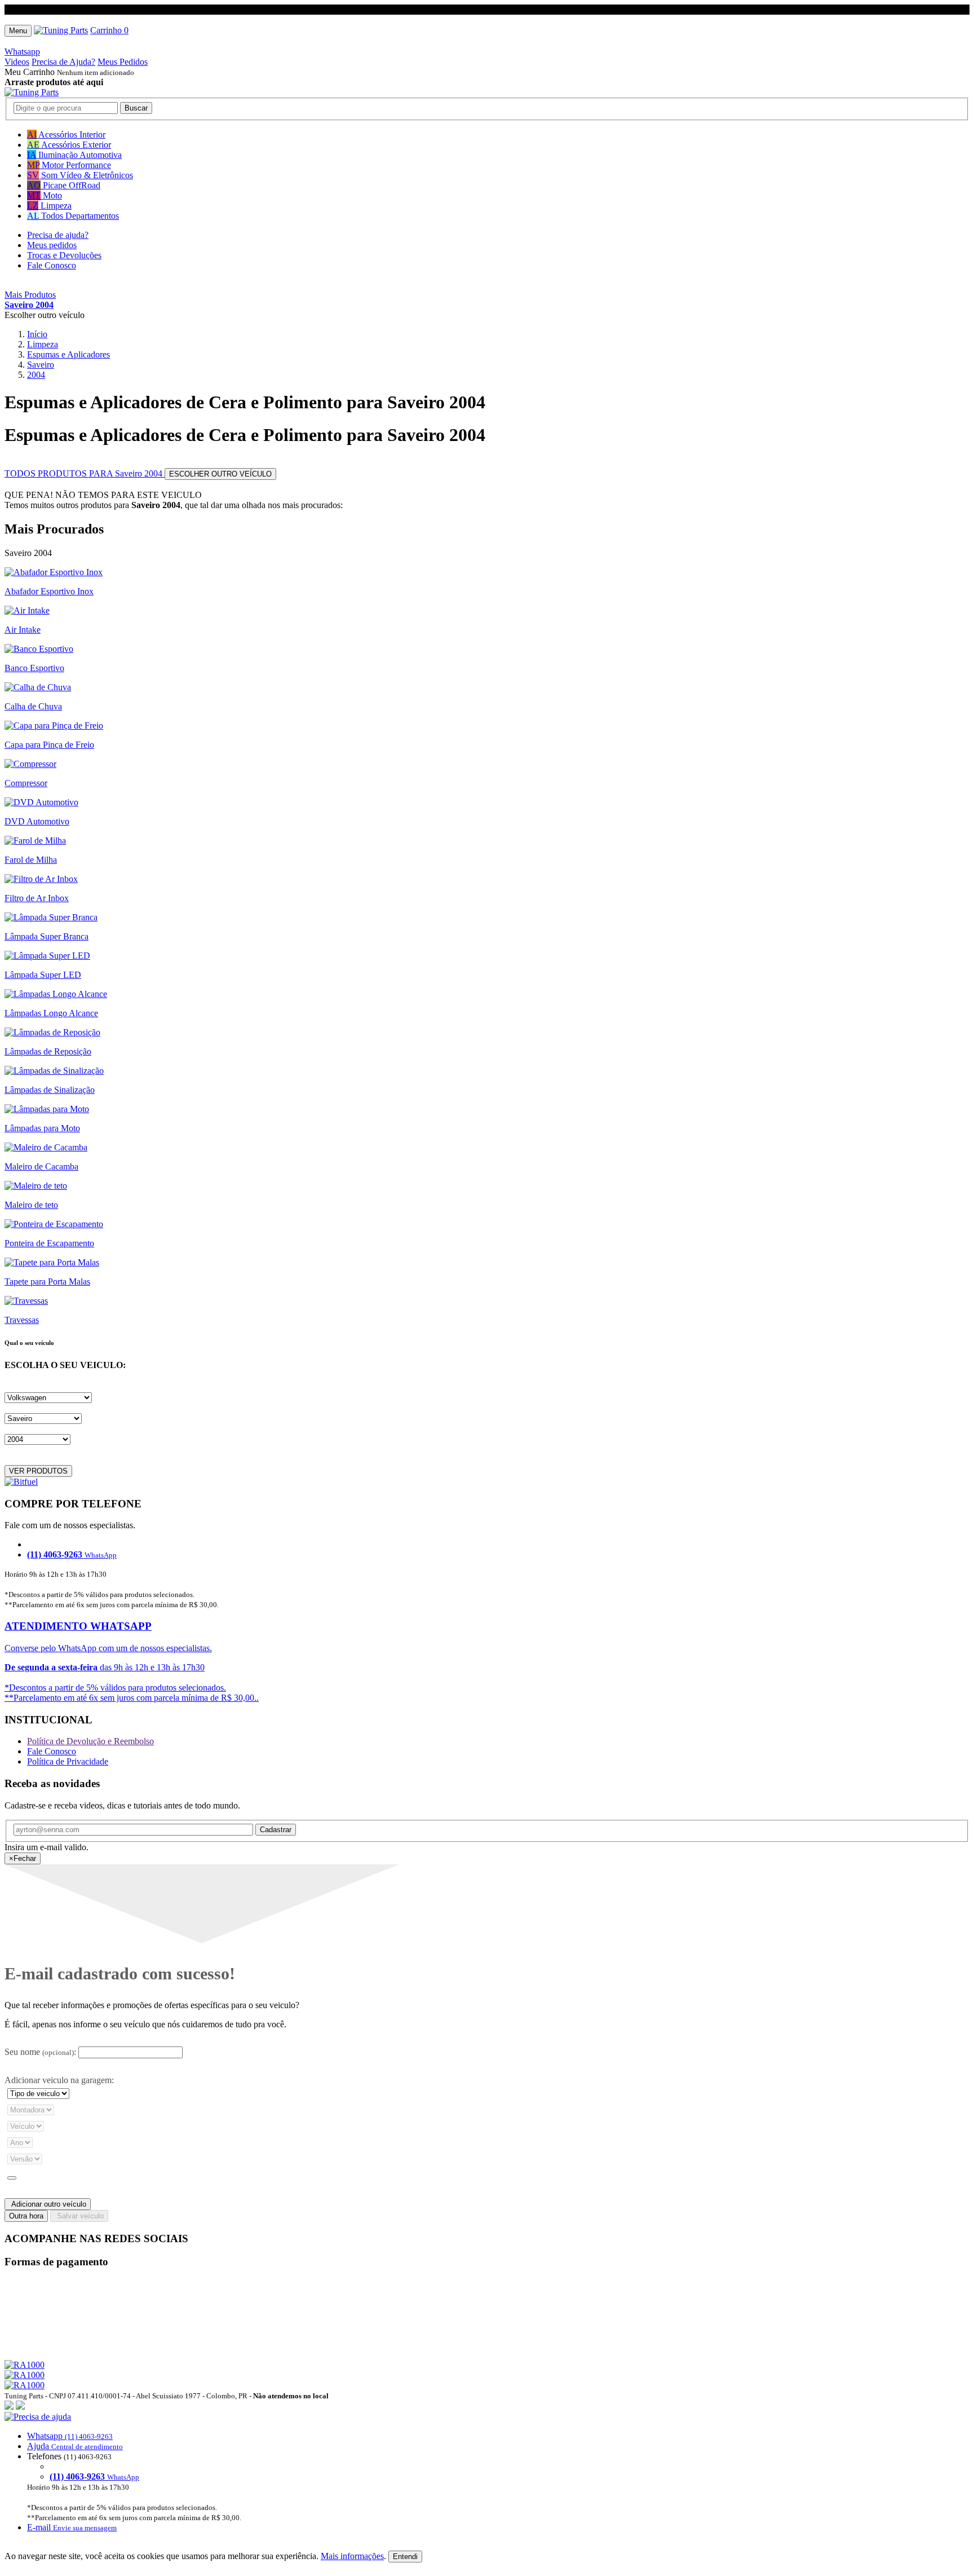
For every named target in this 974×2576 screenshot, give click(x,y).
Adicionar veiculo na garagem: (59, 2080)
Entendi (405, 2557)
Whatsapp (22, 52)
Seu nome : (40, 2052)
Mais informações (352, 2556)
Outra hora (26, 2216)
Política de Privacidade (68, 1761)
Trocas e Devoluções (64, 255)
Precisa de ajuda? (58, 235)
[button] (487, 2472)
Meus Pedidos (123, 62)
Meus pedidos (52, 245)
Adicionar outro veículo (48, 2204)
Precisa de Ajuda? (63, 62)
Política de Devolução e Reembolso (90, 1741)
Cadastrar (276, 1830)
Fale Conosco (52, 265)
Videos (17, 62)
